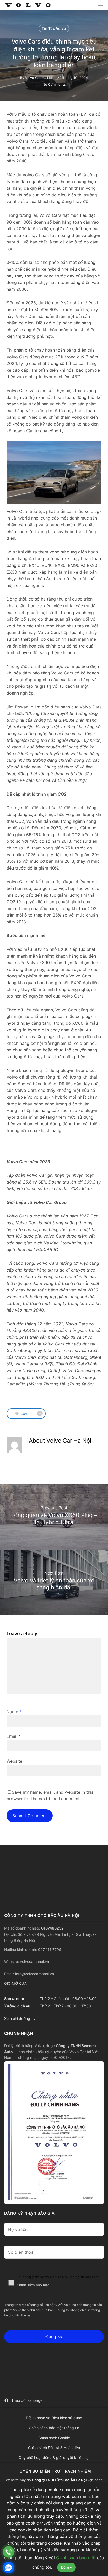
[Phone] (9, 2552)
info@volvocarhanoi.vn (35, 1974)
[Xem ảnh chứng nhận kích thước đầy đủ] (54, 2133)
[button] (100, 5)
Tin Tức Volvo (54, 28)
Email (14, 1736)
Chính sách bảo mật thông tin (54, 2428)
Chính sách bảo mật (33, 2285)
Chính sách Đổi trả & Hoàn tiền (54, 2448)
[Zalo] (9, 2568)
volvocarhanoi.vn (34, 1962)
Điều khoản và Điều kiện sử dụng (54, 2418)
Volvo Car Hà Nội (39, 78)
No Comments (54, 84)
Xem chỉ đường (17, 2018)
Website (14, 1761)
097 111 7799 (50, 1950)
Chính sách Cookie (54, 2438)
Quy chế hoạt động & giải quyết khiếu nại (54, 2458)
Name (14, 1712)
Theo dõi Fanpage (27, 2400)
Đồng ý (66, 2568)
